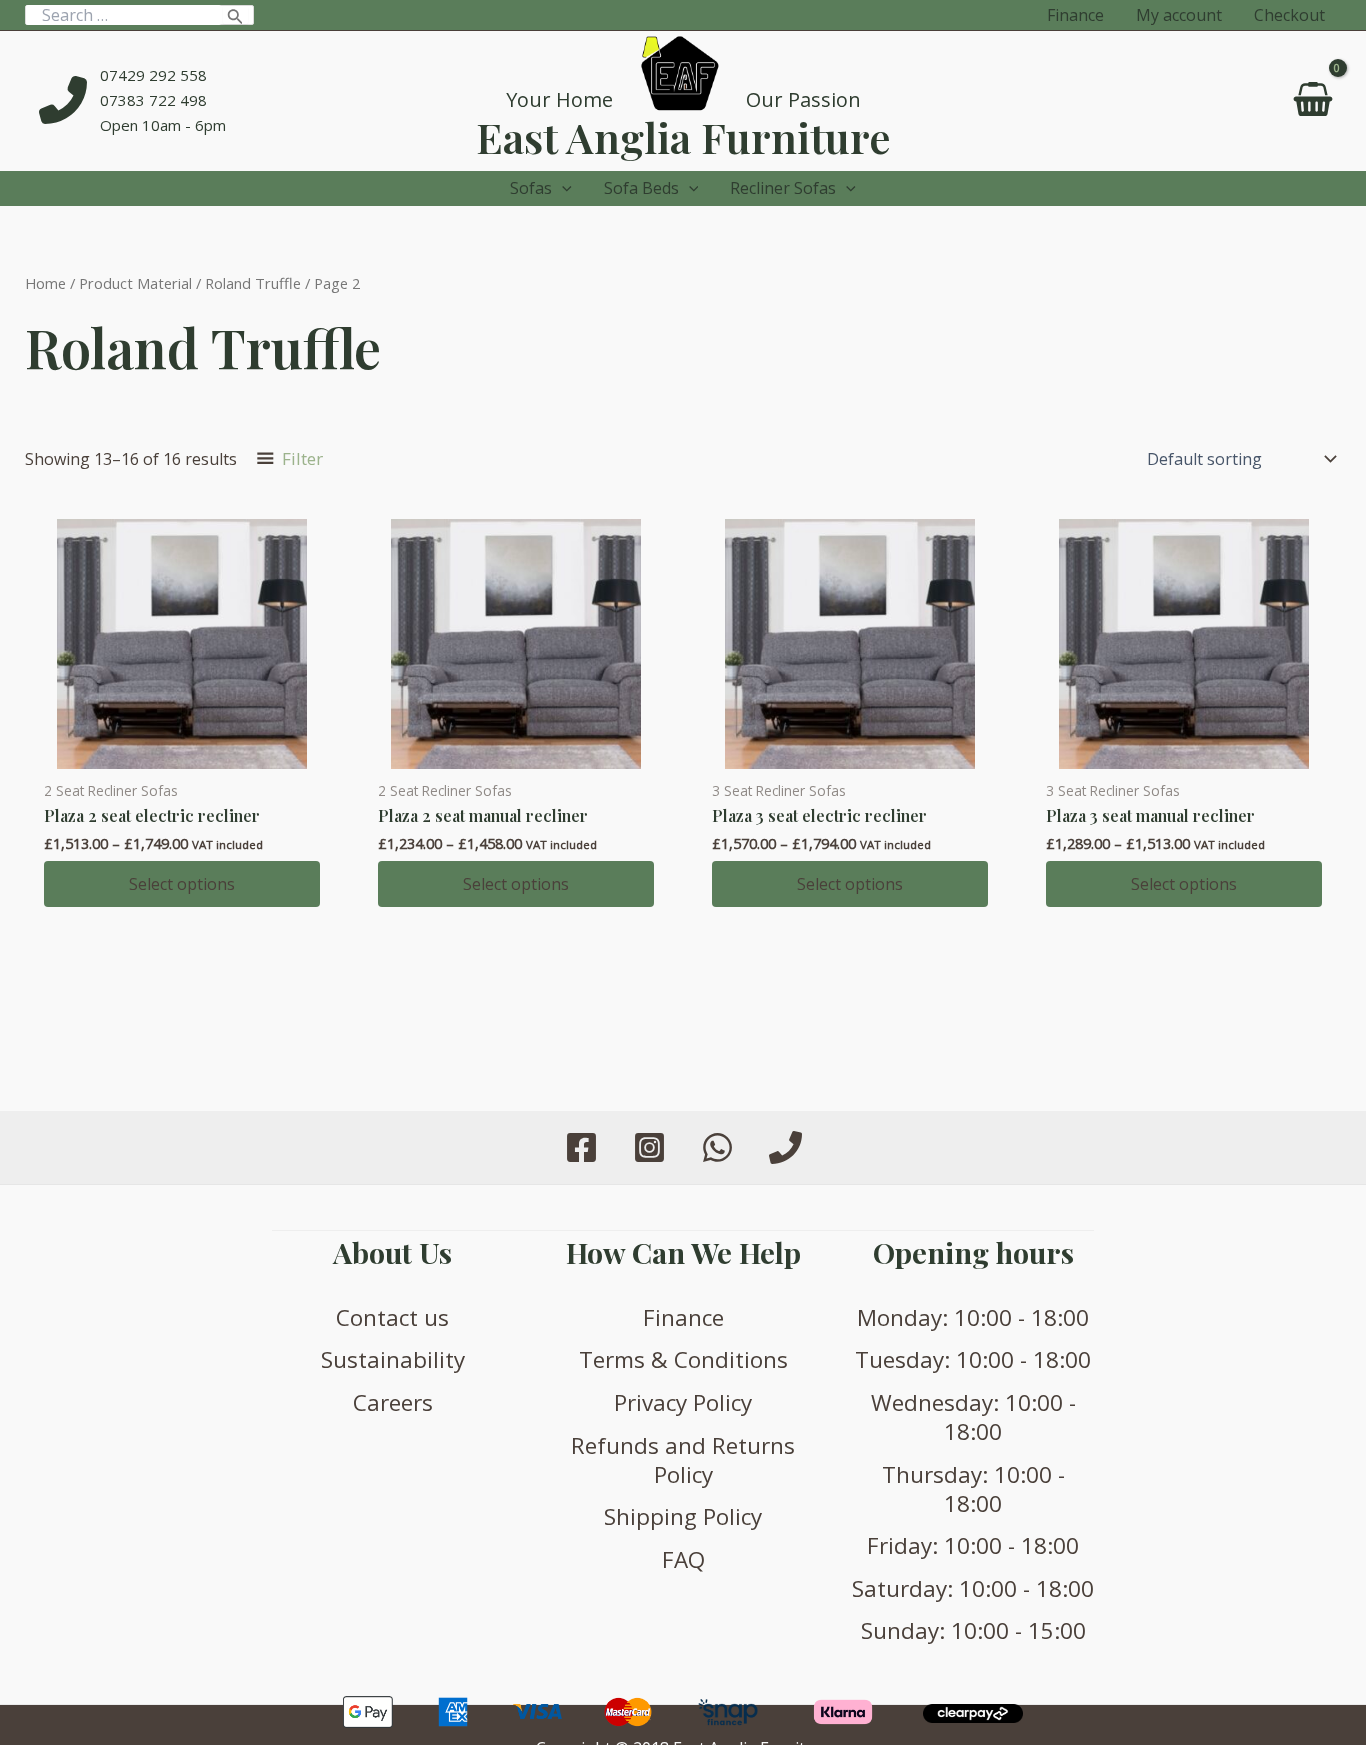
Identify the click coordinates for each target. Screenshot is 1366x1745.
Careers (393, 1402)
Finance (683, 1317)
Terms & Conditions (683, 1359)
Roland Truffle (253, 283)
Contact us (392, 1317)
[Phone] (785, 1147)
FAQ (683, 1559)
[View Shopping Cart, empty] (1312, 101)
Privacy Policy (683, 1402)
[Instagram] (649, 1147)
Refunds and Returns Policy (683, 1460)
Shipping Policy (683, 1516)
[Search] (235, 15)
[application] (562, 188)
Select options (182, 884)
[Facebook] (581, 1147)
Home (45, 283)
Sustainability (393, 1359)
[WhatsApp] (717, 1147)
